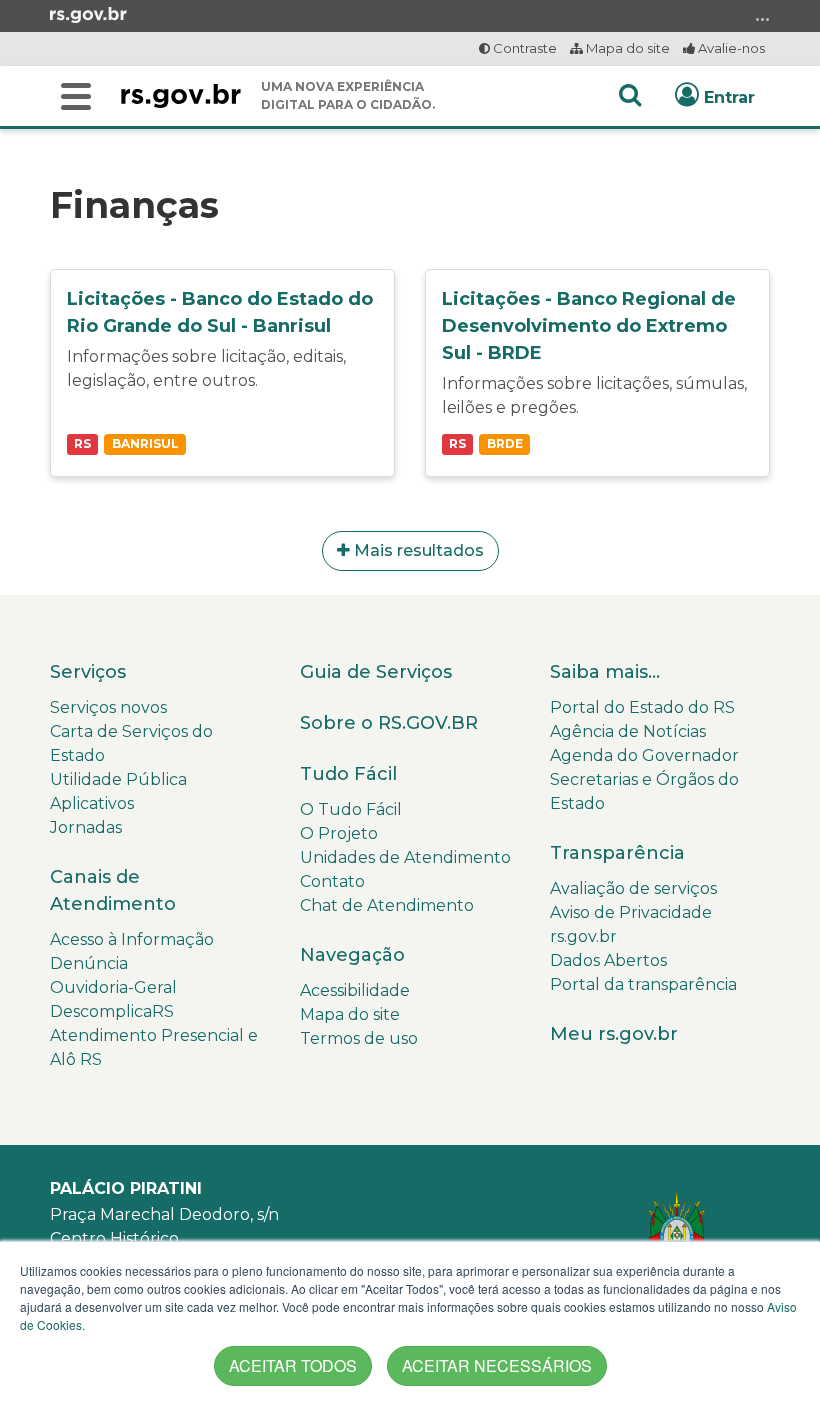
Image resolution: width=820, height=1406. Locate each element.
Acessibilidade (355, 990)
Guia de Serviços (376, 672)
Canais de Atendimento (113, 890)
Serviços (88, 672)
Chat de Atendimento (387, 905)
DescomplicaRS (112, 1011)
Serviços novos (108, 707)
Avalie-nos (730, 48)
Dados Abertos (608, 960)
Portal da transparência (643, 984)
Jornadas (86, 827)
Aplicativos (92, 803)
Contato (332, 881)
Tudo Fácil (348, 774)
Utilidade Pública (118, 779)
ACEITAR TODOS (293, 1365)
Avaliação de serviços (633, 888)
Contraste (523, 48)
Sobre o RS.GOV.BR (389, 723)
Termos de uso (359, 1038)
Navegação (352, 955)
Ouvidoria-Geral (113, 987)
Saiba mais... (605, 672)
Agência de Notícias (628, 731)
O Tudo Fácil (351, 809)
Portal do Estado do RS (642, 707)
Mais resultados (417, 550)
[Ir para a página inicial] (181, 96)
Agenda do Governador (644, 755)
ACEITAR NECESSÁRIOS (497, 1365)
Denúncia (89, 963)
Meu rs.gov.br (614, 1034)
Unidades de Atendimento (405, 857)
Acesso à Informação (132, 939)
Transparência (617, 853)
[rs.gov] (88, 14)
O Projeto (339, 833)
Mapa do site (626, 48)
